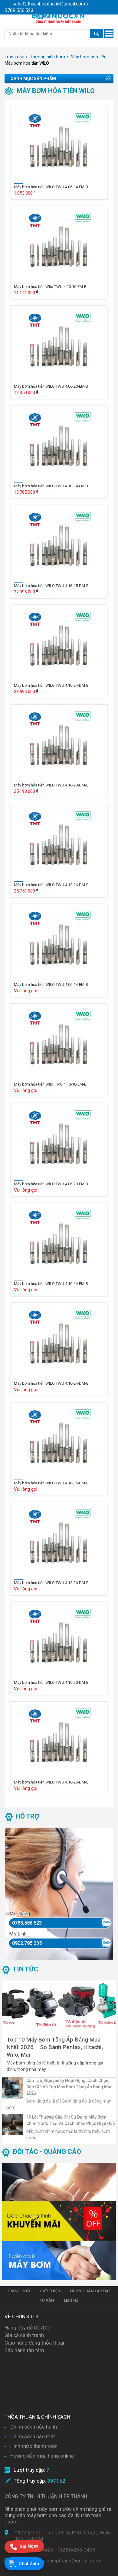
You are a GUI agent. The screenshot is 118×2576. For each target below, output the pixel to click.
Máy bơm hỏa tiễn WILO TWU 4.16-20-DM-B (51, 785)
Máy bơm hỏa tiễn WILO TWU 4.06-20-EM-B (51, 386)
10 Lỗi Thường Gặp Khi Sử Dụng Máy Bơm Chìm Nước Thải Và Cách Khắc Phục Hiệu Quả (71, 2120)
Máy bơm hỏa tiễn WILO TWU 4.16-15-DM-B (51, 586)
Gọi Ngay (29, 2547)
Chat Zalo (29, 2564)
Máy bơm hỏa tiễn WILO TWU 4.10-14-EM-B (51, 486)
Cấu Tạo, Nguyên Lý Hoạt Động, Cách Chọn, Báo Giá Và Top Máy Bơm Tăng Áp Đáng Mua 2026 (69, 2087)
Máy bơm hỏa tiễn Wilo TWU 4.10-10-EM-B (50, 287)
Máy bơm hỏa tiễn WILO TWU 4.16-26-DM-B (51, 1782)
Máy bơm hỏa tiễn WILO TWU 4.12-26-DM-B (51, 885)
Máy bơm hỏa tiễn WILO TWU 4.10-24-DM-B (51, 685)
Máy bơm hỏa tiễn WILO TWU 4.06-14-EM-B (51, 187)
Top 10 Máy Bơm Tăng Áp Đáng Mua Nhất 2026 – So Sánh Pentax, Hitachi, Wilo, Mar (55, 2047)
